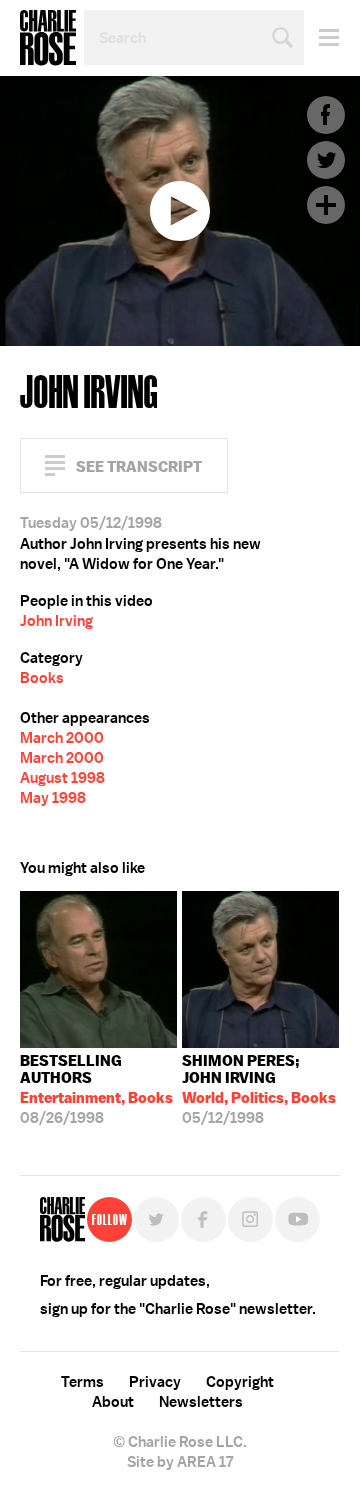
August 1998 (62, 778)
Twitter (326, 160)
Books (42, 678)
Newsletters (201, 1402)
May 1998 (53, 798)
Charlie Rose (48, 38)
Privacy (155, 1382)
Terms (82, 1382)
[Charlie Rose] (62, 1219)
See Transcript (139, 466)
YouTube (297, 1219)
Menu (321, 37)
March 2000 (62, 738)
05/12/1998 (259, 1089)
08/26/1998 (96, 1089)
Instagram (250, 1219)
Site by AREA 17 (180, 1462)
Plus (326, 205)
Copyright (240, 1382)
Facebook (326, 115)
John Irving (56, 621)
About (113, 1402)
